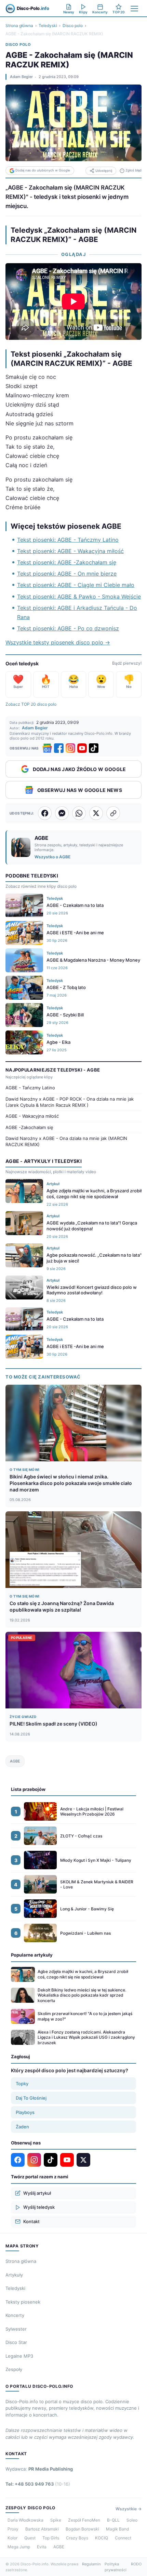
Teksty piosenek (23, 2302)
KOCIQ (102, 2538)
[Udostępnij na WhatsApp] (79, 813)
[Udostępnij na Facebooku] (45, 813)
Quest (30, 2538)
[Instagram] (70, 748)
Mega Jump (19, 2547)
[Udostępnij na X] (96, 813)
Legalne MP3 (19, 2356)
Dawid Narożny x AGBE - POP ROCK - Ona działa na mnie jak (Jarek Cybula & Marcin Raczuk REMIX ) (70, 1102)
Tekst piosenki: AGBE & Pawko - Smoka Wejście (79, 597)
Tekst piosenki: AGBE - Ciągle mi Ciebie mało (76, 585)
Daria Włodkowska (25, 2520)
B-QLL (113, 2520)
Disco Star (16, 2342)
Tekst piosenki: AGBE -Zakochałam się (67, 562)
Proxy (13, 2529)
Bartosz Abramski (42, 2529)
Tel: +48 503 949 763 (38, 2484)
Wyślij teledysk (39, 2207)
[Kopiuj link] (113, 813)
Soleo (132, 2520)
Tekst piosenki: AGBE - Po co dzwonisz (68, 628)
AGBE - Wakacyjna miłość (32, 1116)
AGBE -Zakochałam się (29, 1127)
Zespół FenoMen (84, 2520)
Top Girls (51, 2538)
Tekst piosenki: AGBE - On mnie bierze (67, 574)
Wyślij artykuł (37, 2193)
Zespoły (14, 2369)
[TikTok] (94, 748)
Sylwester (16, 2329)
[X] (83, 2160)
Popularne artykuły (32, 1955)
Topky (22, 2084)
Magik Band (117, 2529)
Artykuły (14, 2275)
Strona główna (19, 25)
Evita (42, 2547)
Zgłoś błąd (133, 170)
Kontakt (31, 2221)
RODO (136, 2564)
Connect (123, 2538)
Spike (56, 2520)
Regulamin (91, 2564)
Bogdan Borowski (82, 2529)
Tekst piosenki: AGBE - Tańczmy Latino (68, 540)
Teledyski (48, 25)
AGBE (15, 1761)
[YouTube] (82, 748)
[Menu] (134, 9)
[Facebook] (59, 748)
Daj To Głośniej (31, 2098)
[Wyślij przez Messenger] (62, 813)
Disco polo (73, 25)
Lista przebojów (28, 1789)
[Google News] (47, 748)
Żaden (22, 2127)
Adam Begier (21, 77)
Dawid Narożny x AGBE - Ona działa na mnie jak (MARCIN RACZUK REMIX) (66, 1141)
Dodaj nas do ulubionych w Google (43, 170)
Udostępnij (104, 171)
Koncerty (15, 2315)
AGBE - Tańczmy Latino (30, 1088)
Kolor (12, 2538)
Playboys (25, 2112)
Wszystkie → (129, 2509)
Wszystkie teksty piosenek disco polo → (58, 642)
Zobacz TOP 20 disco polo (31, 704)
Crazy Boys (77, 2538)
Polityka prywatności (116, 2567)
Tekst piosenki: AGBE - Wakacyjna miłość (70, 551)
